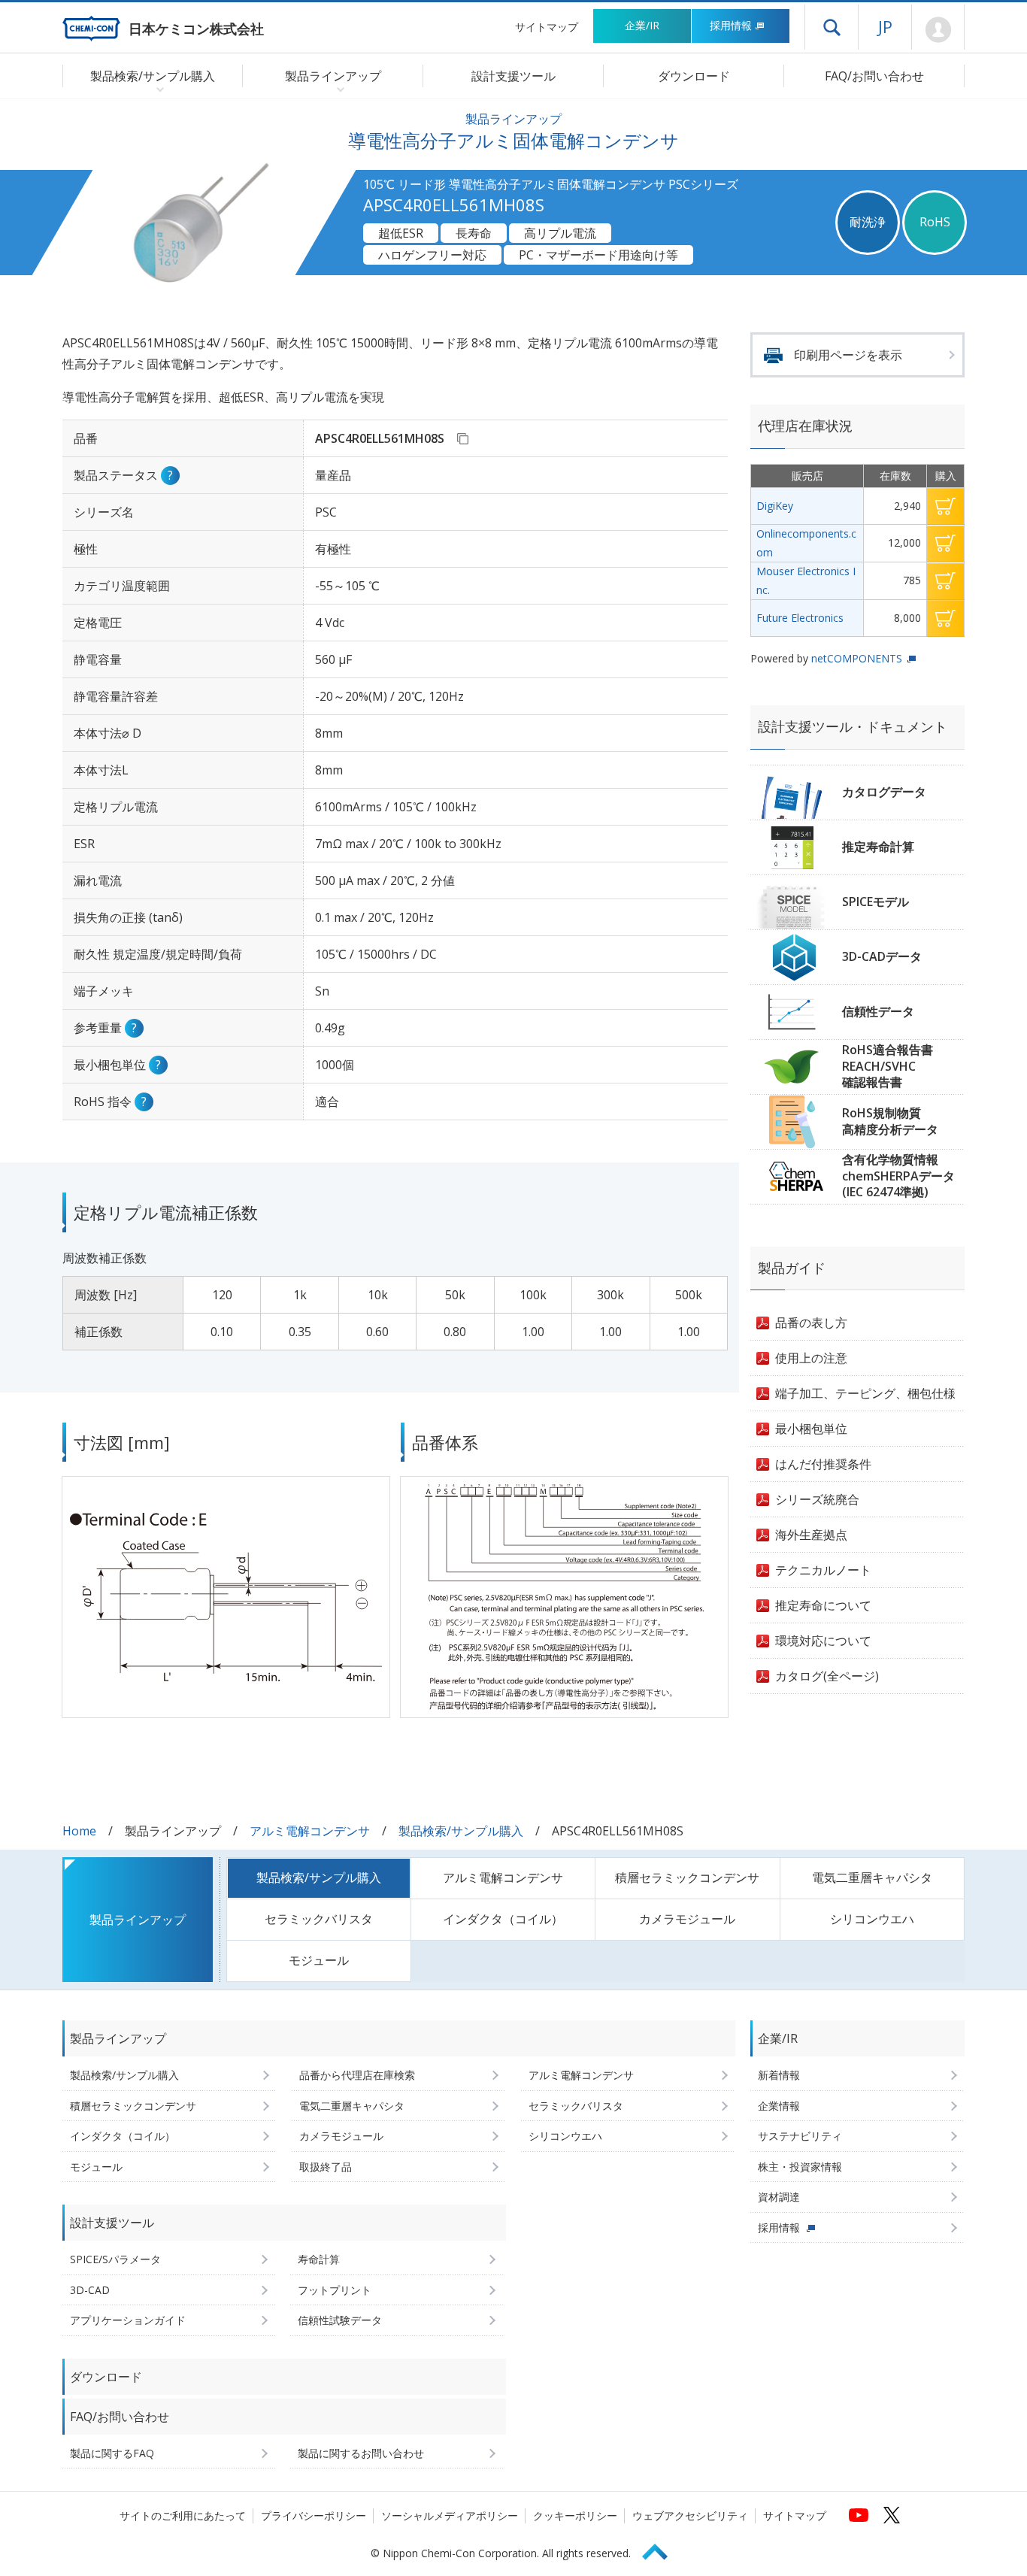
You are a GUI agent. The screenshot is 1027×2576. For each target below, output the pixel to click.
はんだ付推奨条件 (823, 1464)
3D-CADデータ (882, 956)
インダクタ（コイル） (503, 1919)
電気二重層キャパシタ (872, 1877)
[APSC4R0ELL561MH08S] (462, 438)
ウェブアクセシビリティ (690, 2515)
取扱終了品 (326, 2167)
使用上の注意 (811, 1358)
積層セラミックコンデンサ (687, 1877)
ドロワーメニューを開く (832, 27)
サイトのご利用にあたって (183, 2515)
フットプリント (335, 2290)
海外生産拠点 (811, 1535)
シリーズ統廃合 (817, 1499)
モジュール (319, 1960)
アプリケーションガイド (128, 2320)
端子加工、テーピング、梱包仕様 (865, 1393)
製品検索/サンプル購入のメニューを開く (157, 89)
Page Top (662, 2549)
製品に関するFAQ (112, 2453)
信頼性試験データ (340, 2320)
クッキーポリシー (575, 2515)
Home (79, 1831)
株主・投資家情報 (800, 2167)
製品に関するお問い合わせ (361, 2453)
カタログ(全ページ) (827, 1676)
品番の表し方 (811, 1323)
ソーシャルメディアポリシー (450, 2515)
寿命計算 (319, 2259)
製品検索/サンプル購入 (461, 1831)
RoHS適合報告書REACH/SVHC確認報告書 (888, 1066)
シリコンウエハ (872, 1919)
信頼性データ (878, 1011)
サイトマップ (547, 27)
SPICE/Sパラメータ (115, 2259)
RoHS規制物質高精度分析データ (890, 1121)
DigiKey (775, 506)
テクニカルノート (823, 1570)
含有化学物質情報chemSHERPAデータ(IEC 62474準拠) (898, 1176)
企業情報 (779, 2106)
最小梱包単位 (811, 1429)
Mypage (938, 30)
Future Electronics (800, 618)
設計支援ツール (513, 76)
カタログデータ (884, 792)
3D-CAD (90, 2290)
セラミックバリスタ (319, 1919)
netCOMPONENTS (857, 658)
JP (885, 26)
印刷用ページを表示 (848, 355)
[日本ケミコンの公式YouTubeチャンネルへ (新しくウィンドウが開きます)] (859, 2515)
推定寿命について (823, 1605)
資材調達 (779, 2197)
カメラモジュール (687, 1919)
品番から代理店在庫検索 (357, 2075)
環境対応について (823, 1641)
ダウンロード (694, 76)
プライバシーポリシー (314, 2515)
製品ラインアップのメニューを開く (337, 89)
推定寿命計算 (878, 847)
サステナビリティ (800, 2136)
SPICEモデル (876, 902)
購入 (945, 506)
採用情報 (731, 25)
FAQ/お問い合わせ (874, 76)
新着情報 (779, 2075)
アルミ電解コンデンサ (310, 1831)
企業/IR (642, 25)
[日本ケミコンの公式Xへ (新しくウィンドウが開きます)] (892, 2515)
